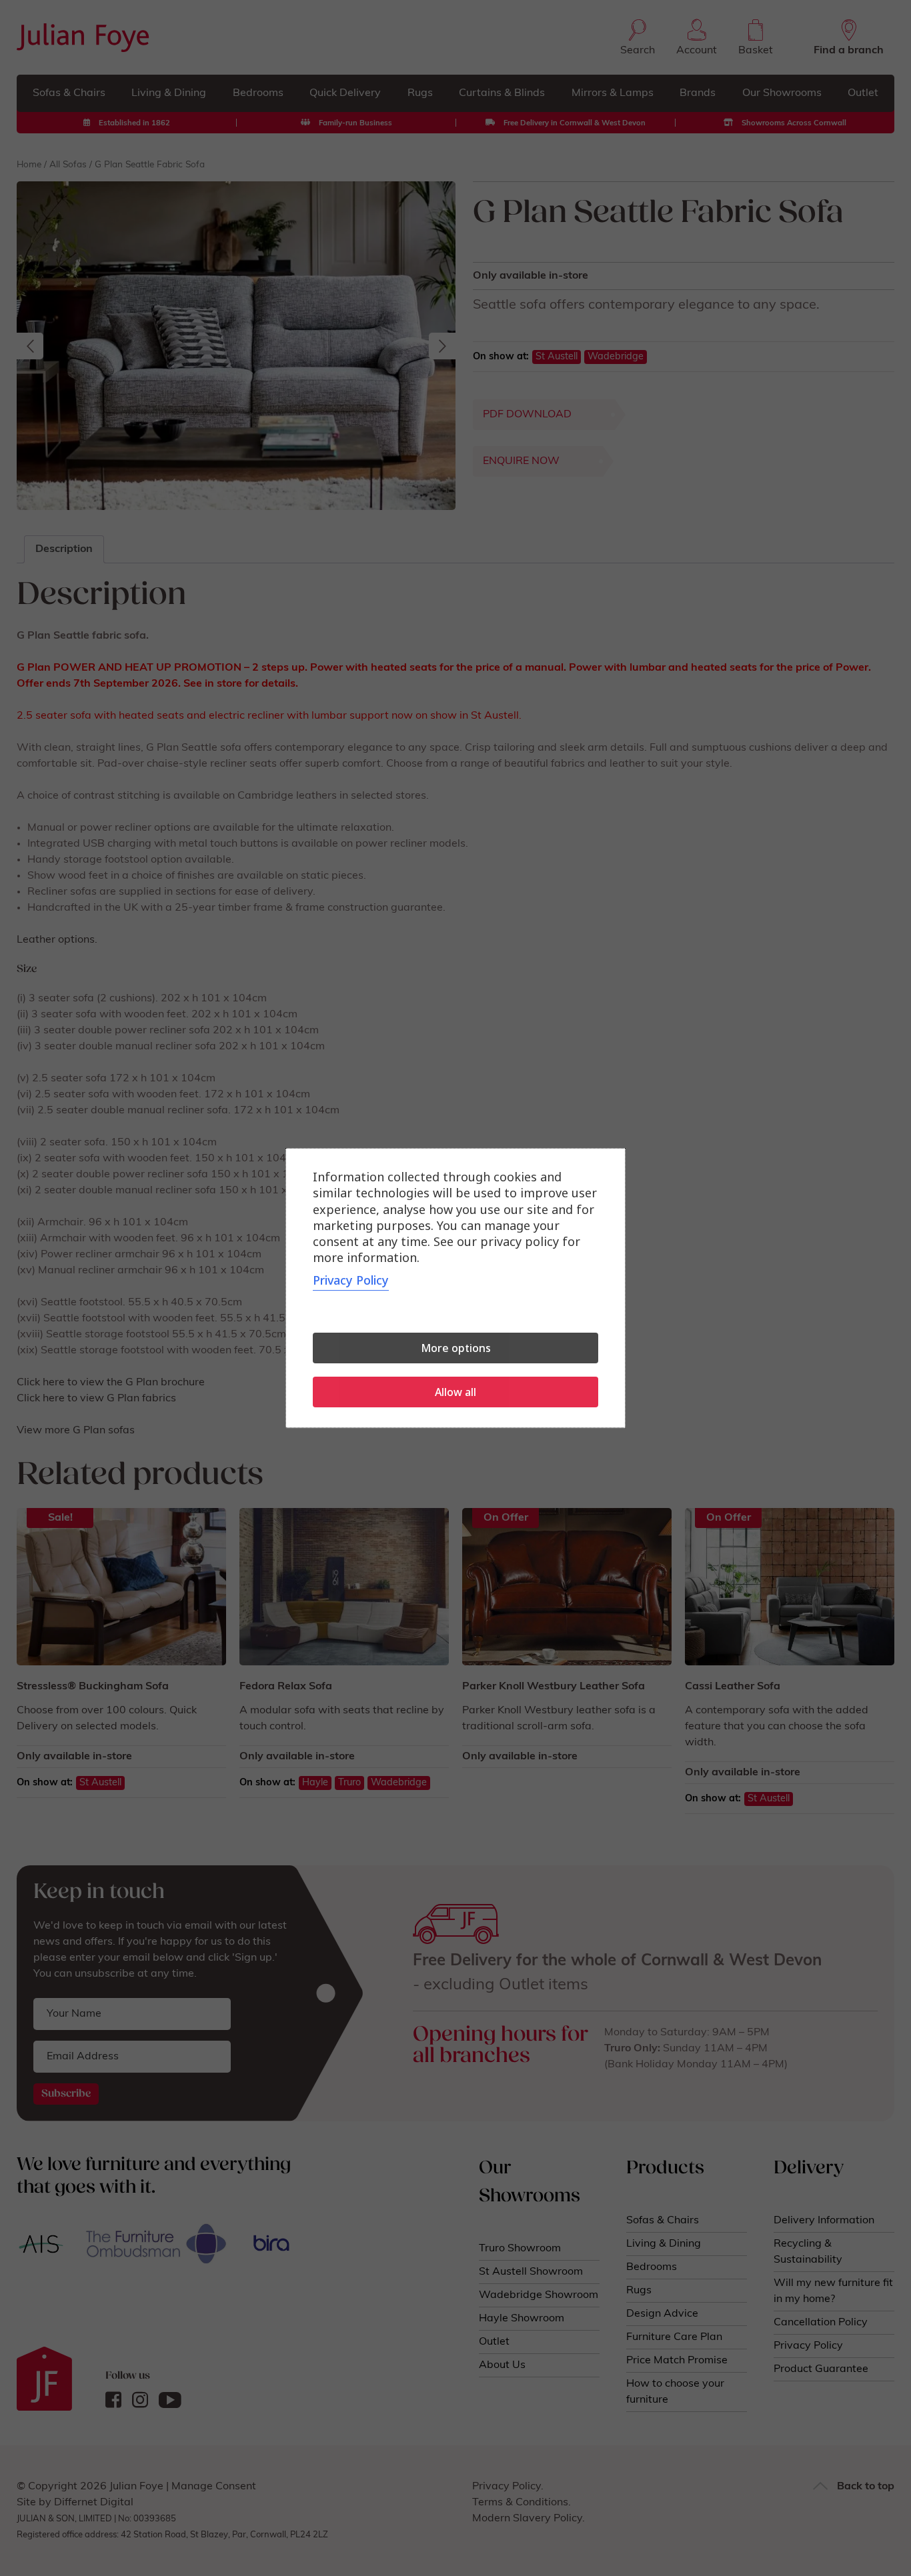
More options (456, 1348)
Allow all (455, 1392)
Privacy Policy (351, 1280)
